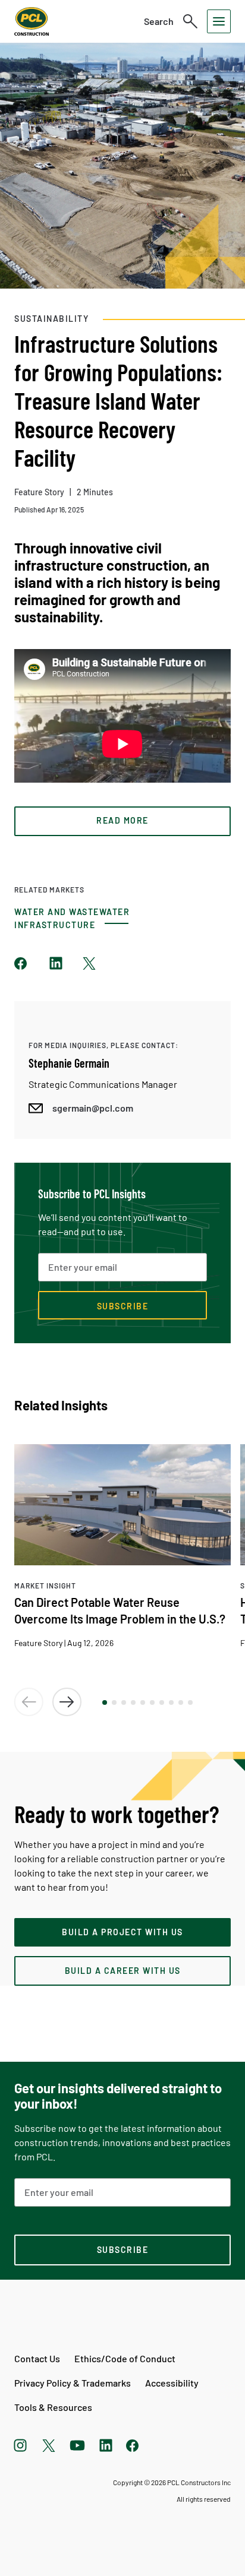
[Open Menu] (219, 21)
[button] (105, 1702)
